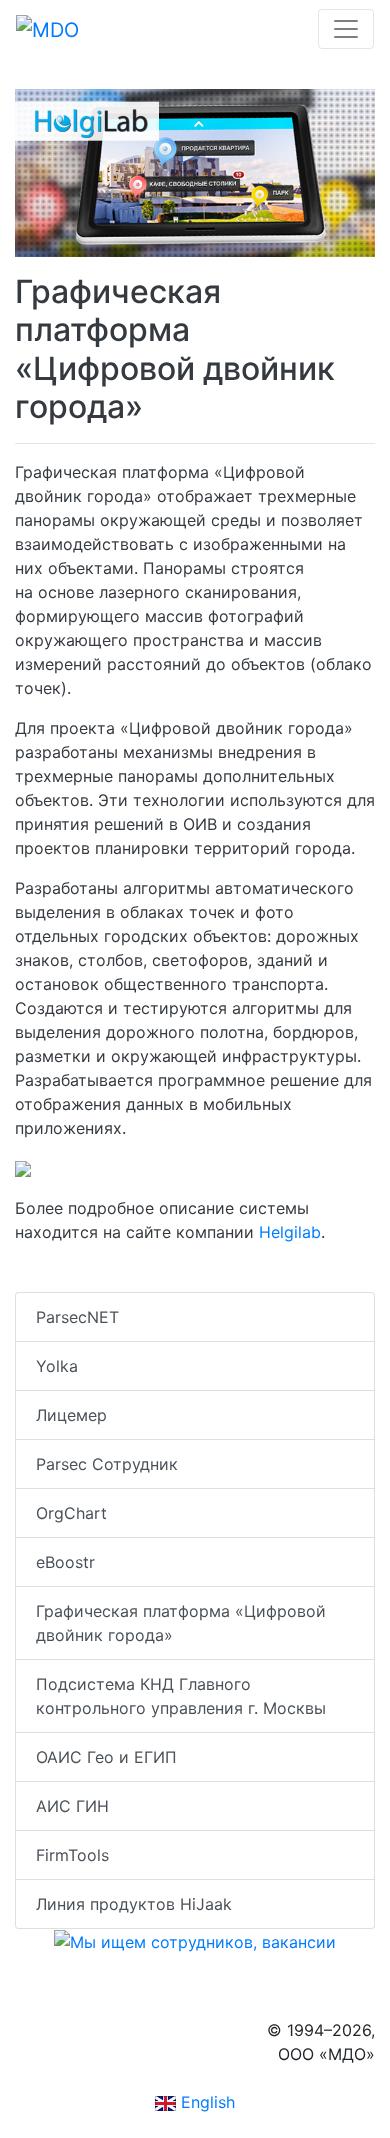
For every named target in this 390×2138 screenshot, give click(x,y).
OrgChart (71, 1513)
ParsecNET (77, 1317)
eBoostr (65, 1562)
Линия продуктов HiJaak (134, 1904)
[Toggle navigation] (346, 29)
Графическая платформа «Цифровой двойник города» (181, 1623)
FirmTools (72, 1855)
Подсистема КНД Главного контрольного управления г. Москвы (181, 1696)
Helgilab (290, 1232)
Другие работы (89, 1272)
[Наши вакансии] (195, 1941)
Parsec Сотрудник (107, 1464)
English (205, 2102)
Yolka (57, 1366)
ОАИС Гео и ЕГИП (106, 1757)
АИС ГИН (72, 1806)
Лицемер (71, 1415)
